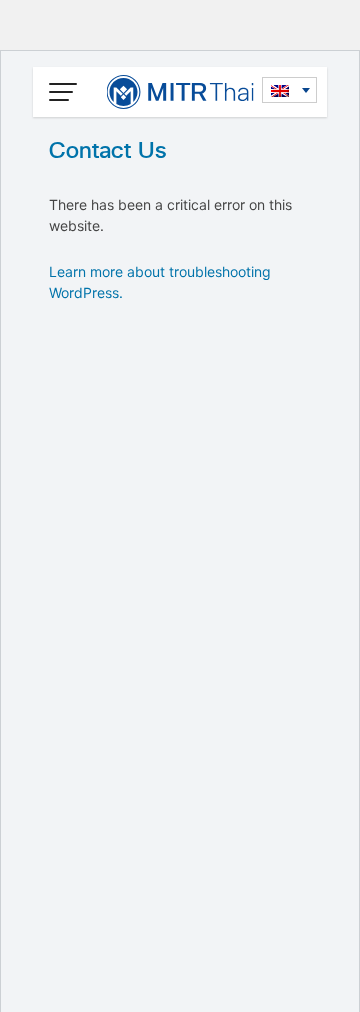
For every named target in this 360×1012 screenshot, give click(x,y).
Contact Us (108, 150)
